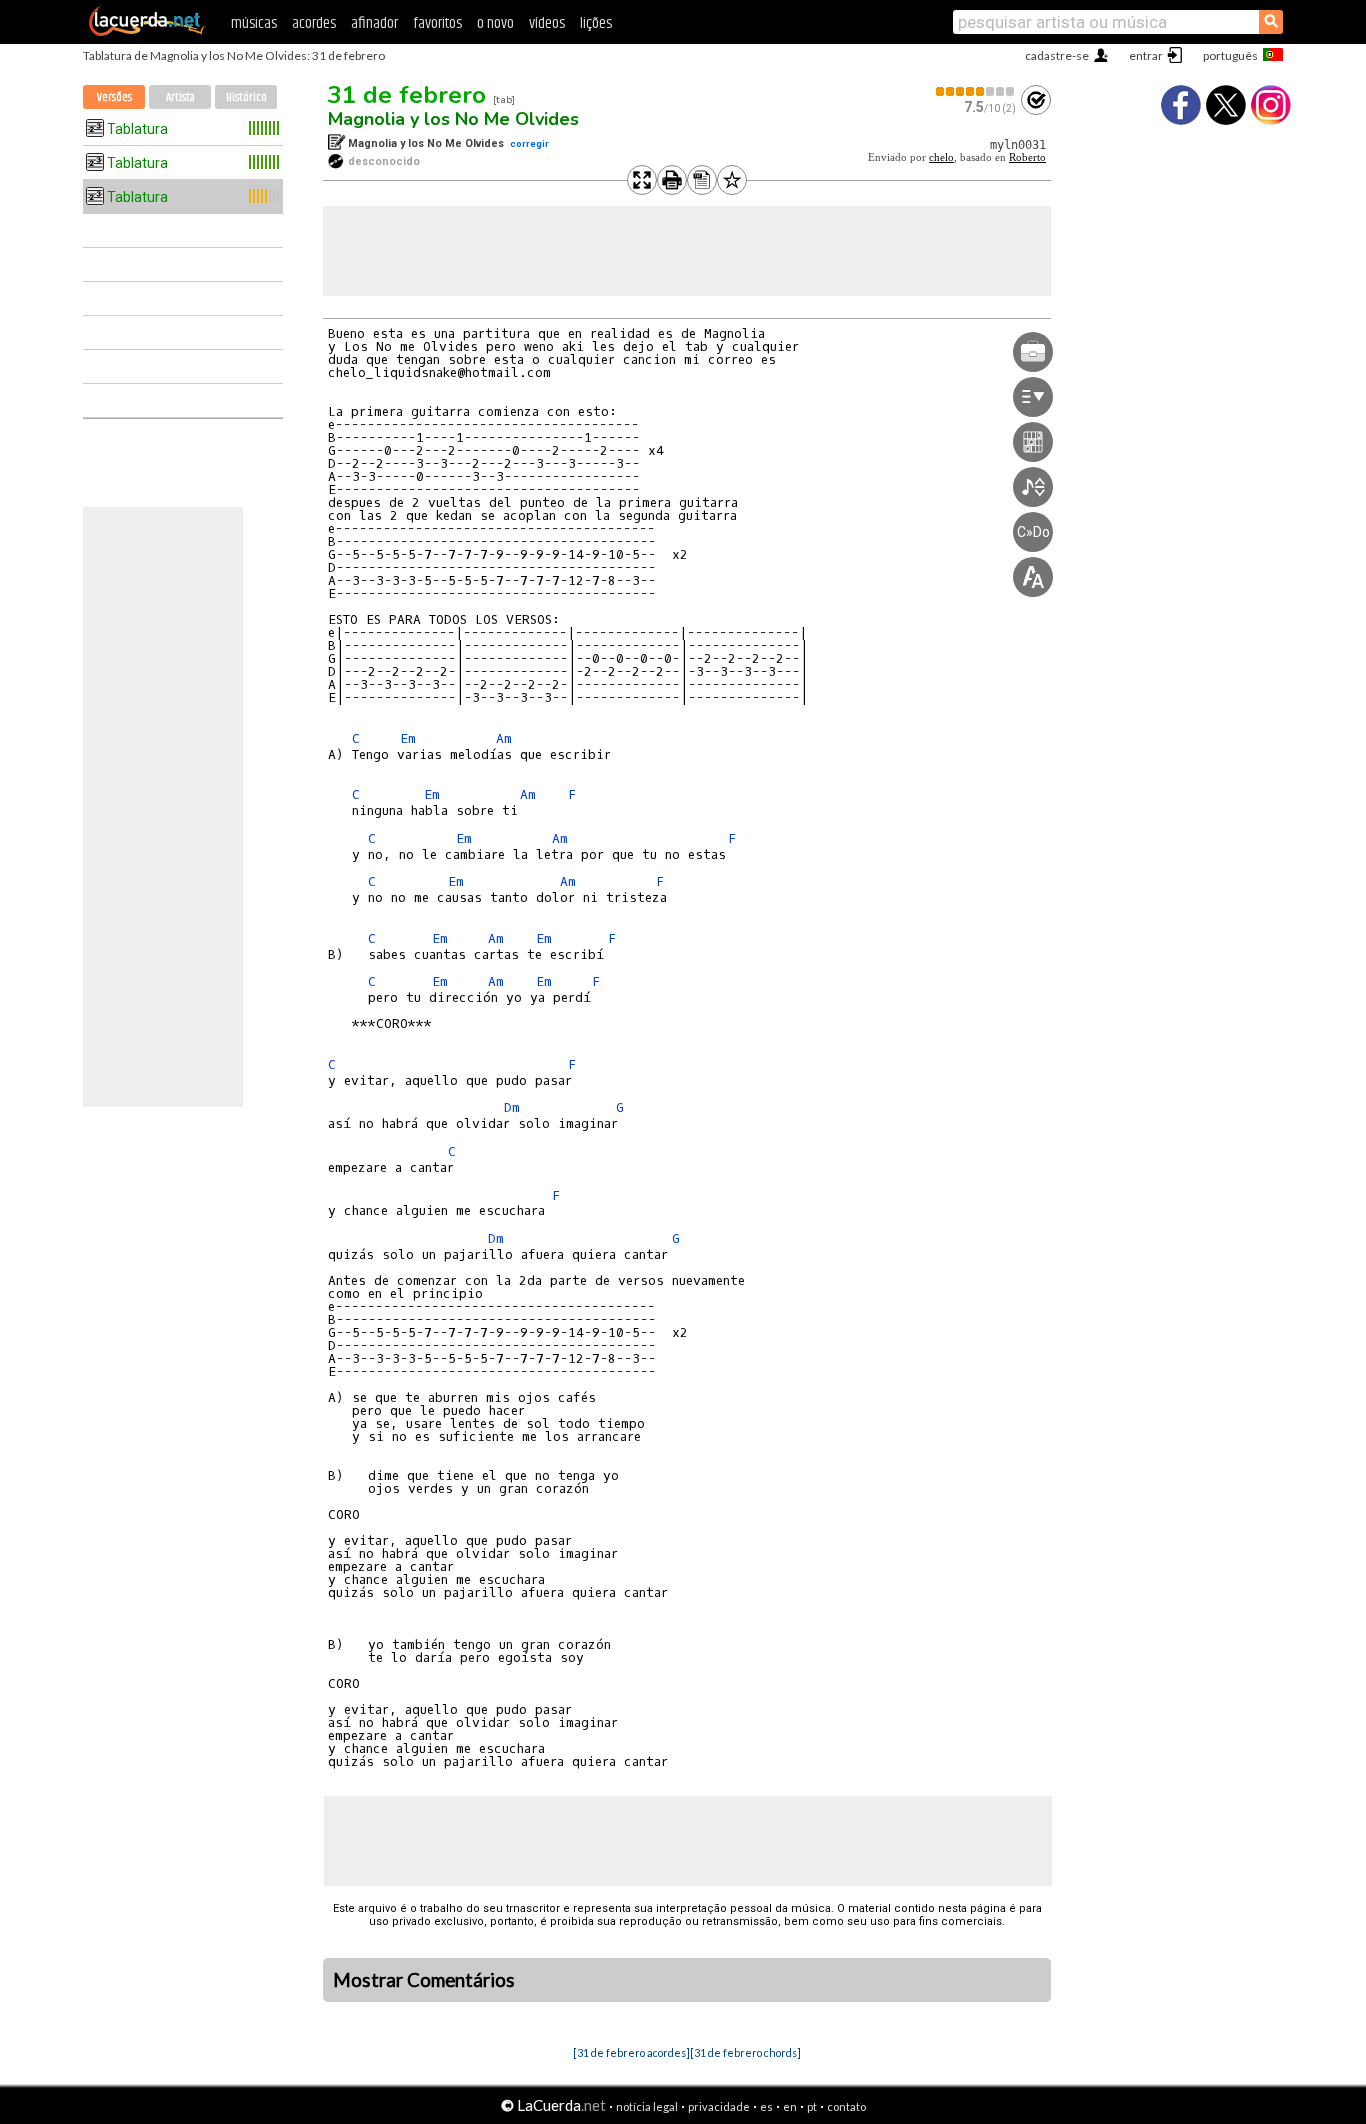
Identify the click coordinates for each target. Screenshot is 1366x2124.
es (766, 2106)
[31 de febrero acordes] (631, 2052)
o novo (495, 23)
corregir (529, 143)
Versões (114, 97)
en (790, 2106)
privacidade (719, 2106)
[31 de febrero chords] (745, 2052)
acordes (314, 23)
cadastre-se (1057, 55)
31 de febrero (407, 95)
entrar (1146, 55)
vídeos (547, 23)
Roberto (1027, 157)
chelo (941, 157)
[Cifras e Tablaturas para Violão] (147, 32)
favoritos (437, 23)
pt (812, 2106)
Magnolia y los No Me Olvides (453, 119)
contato (846, 2106)
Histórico (246, 97)
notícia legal (647, 2106)
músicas (254, 23)
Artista (180, 97)
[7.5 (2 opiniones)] (976, 91)
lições (596, 23)
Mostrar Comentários (424, 1980)
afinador (374, 23)
